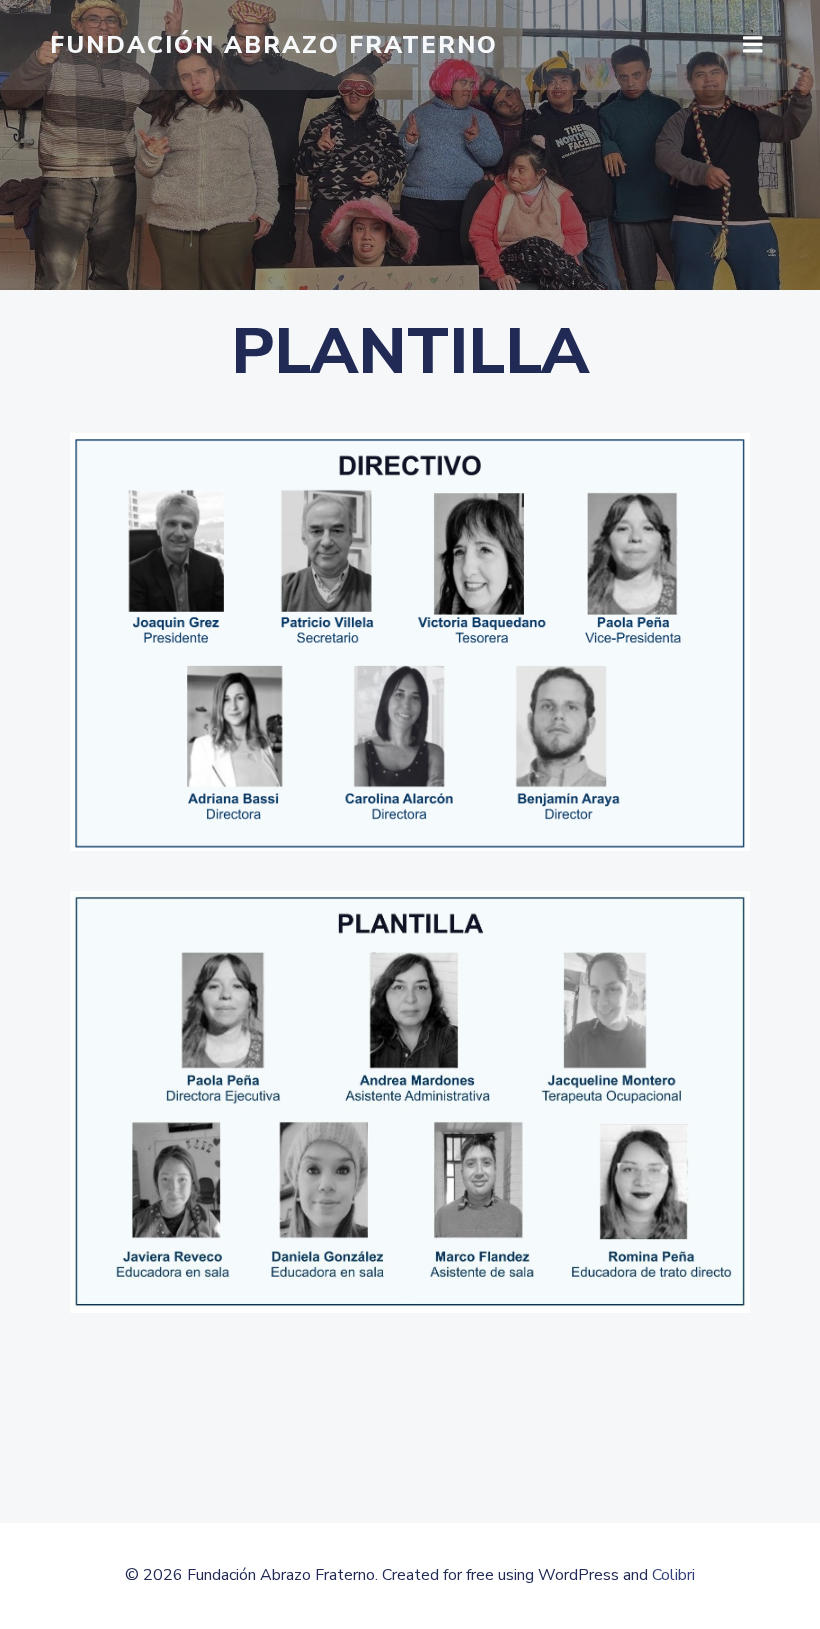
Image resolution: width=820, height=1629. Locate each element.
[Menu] (753, 45)
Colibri (673, 1575)
